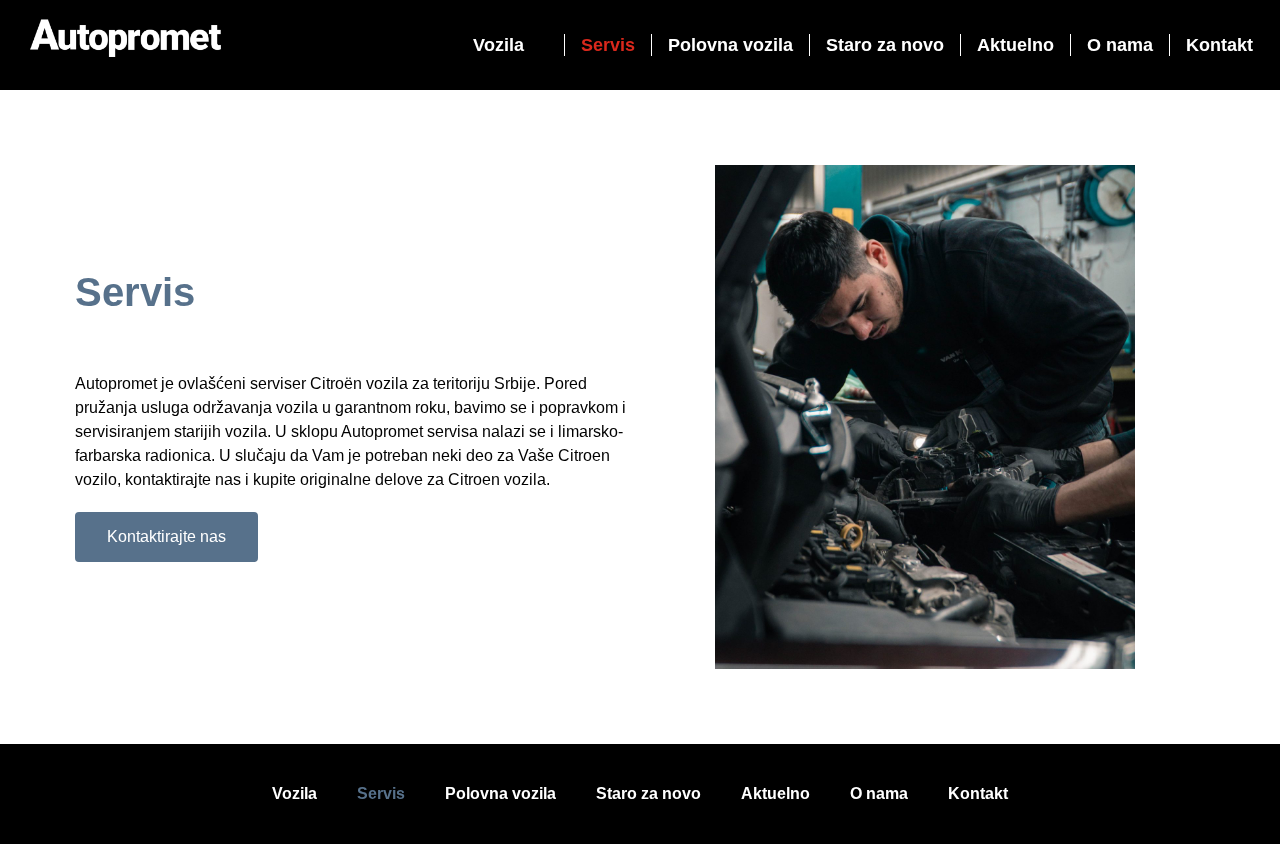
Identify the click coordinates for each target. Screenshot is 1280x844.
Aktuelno (1015, 45)
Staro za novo (885, 45)
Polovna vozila (730, 45)
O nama (1120, 45)
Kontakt (1219, 45)
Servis (608, 45)
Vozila (498, 45)
